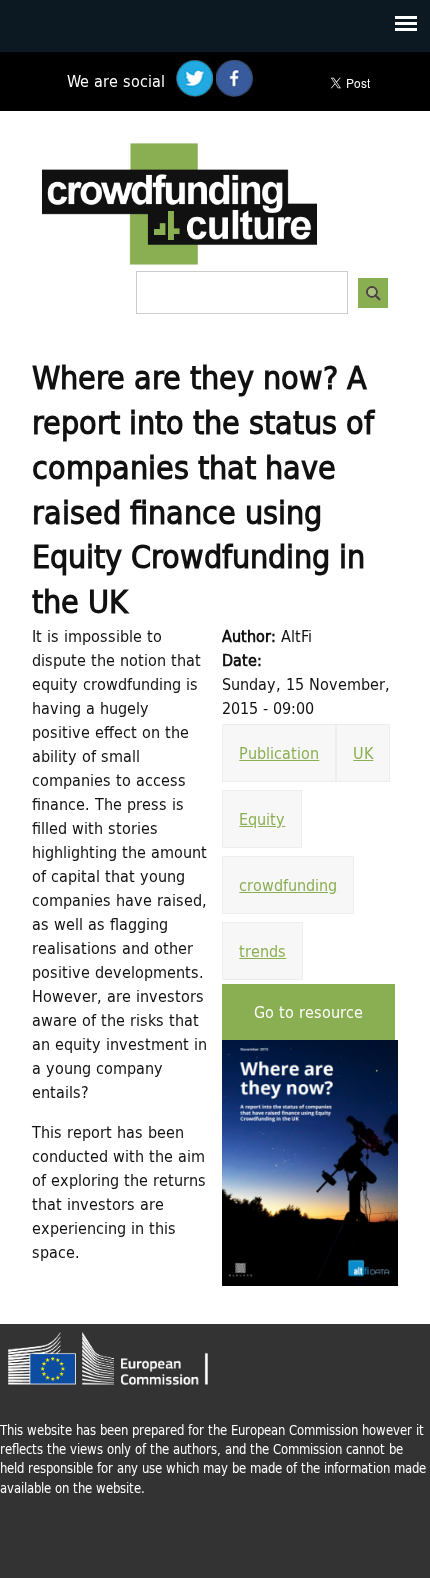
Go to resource (308, 1011)
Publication (279, 752)
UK (363, 752)
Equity (262, 818)
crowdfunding (288, 884)
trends (262, 950)
